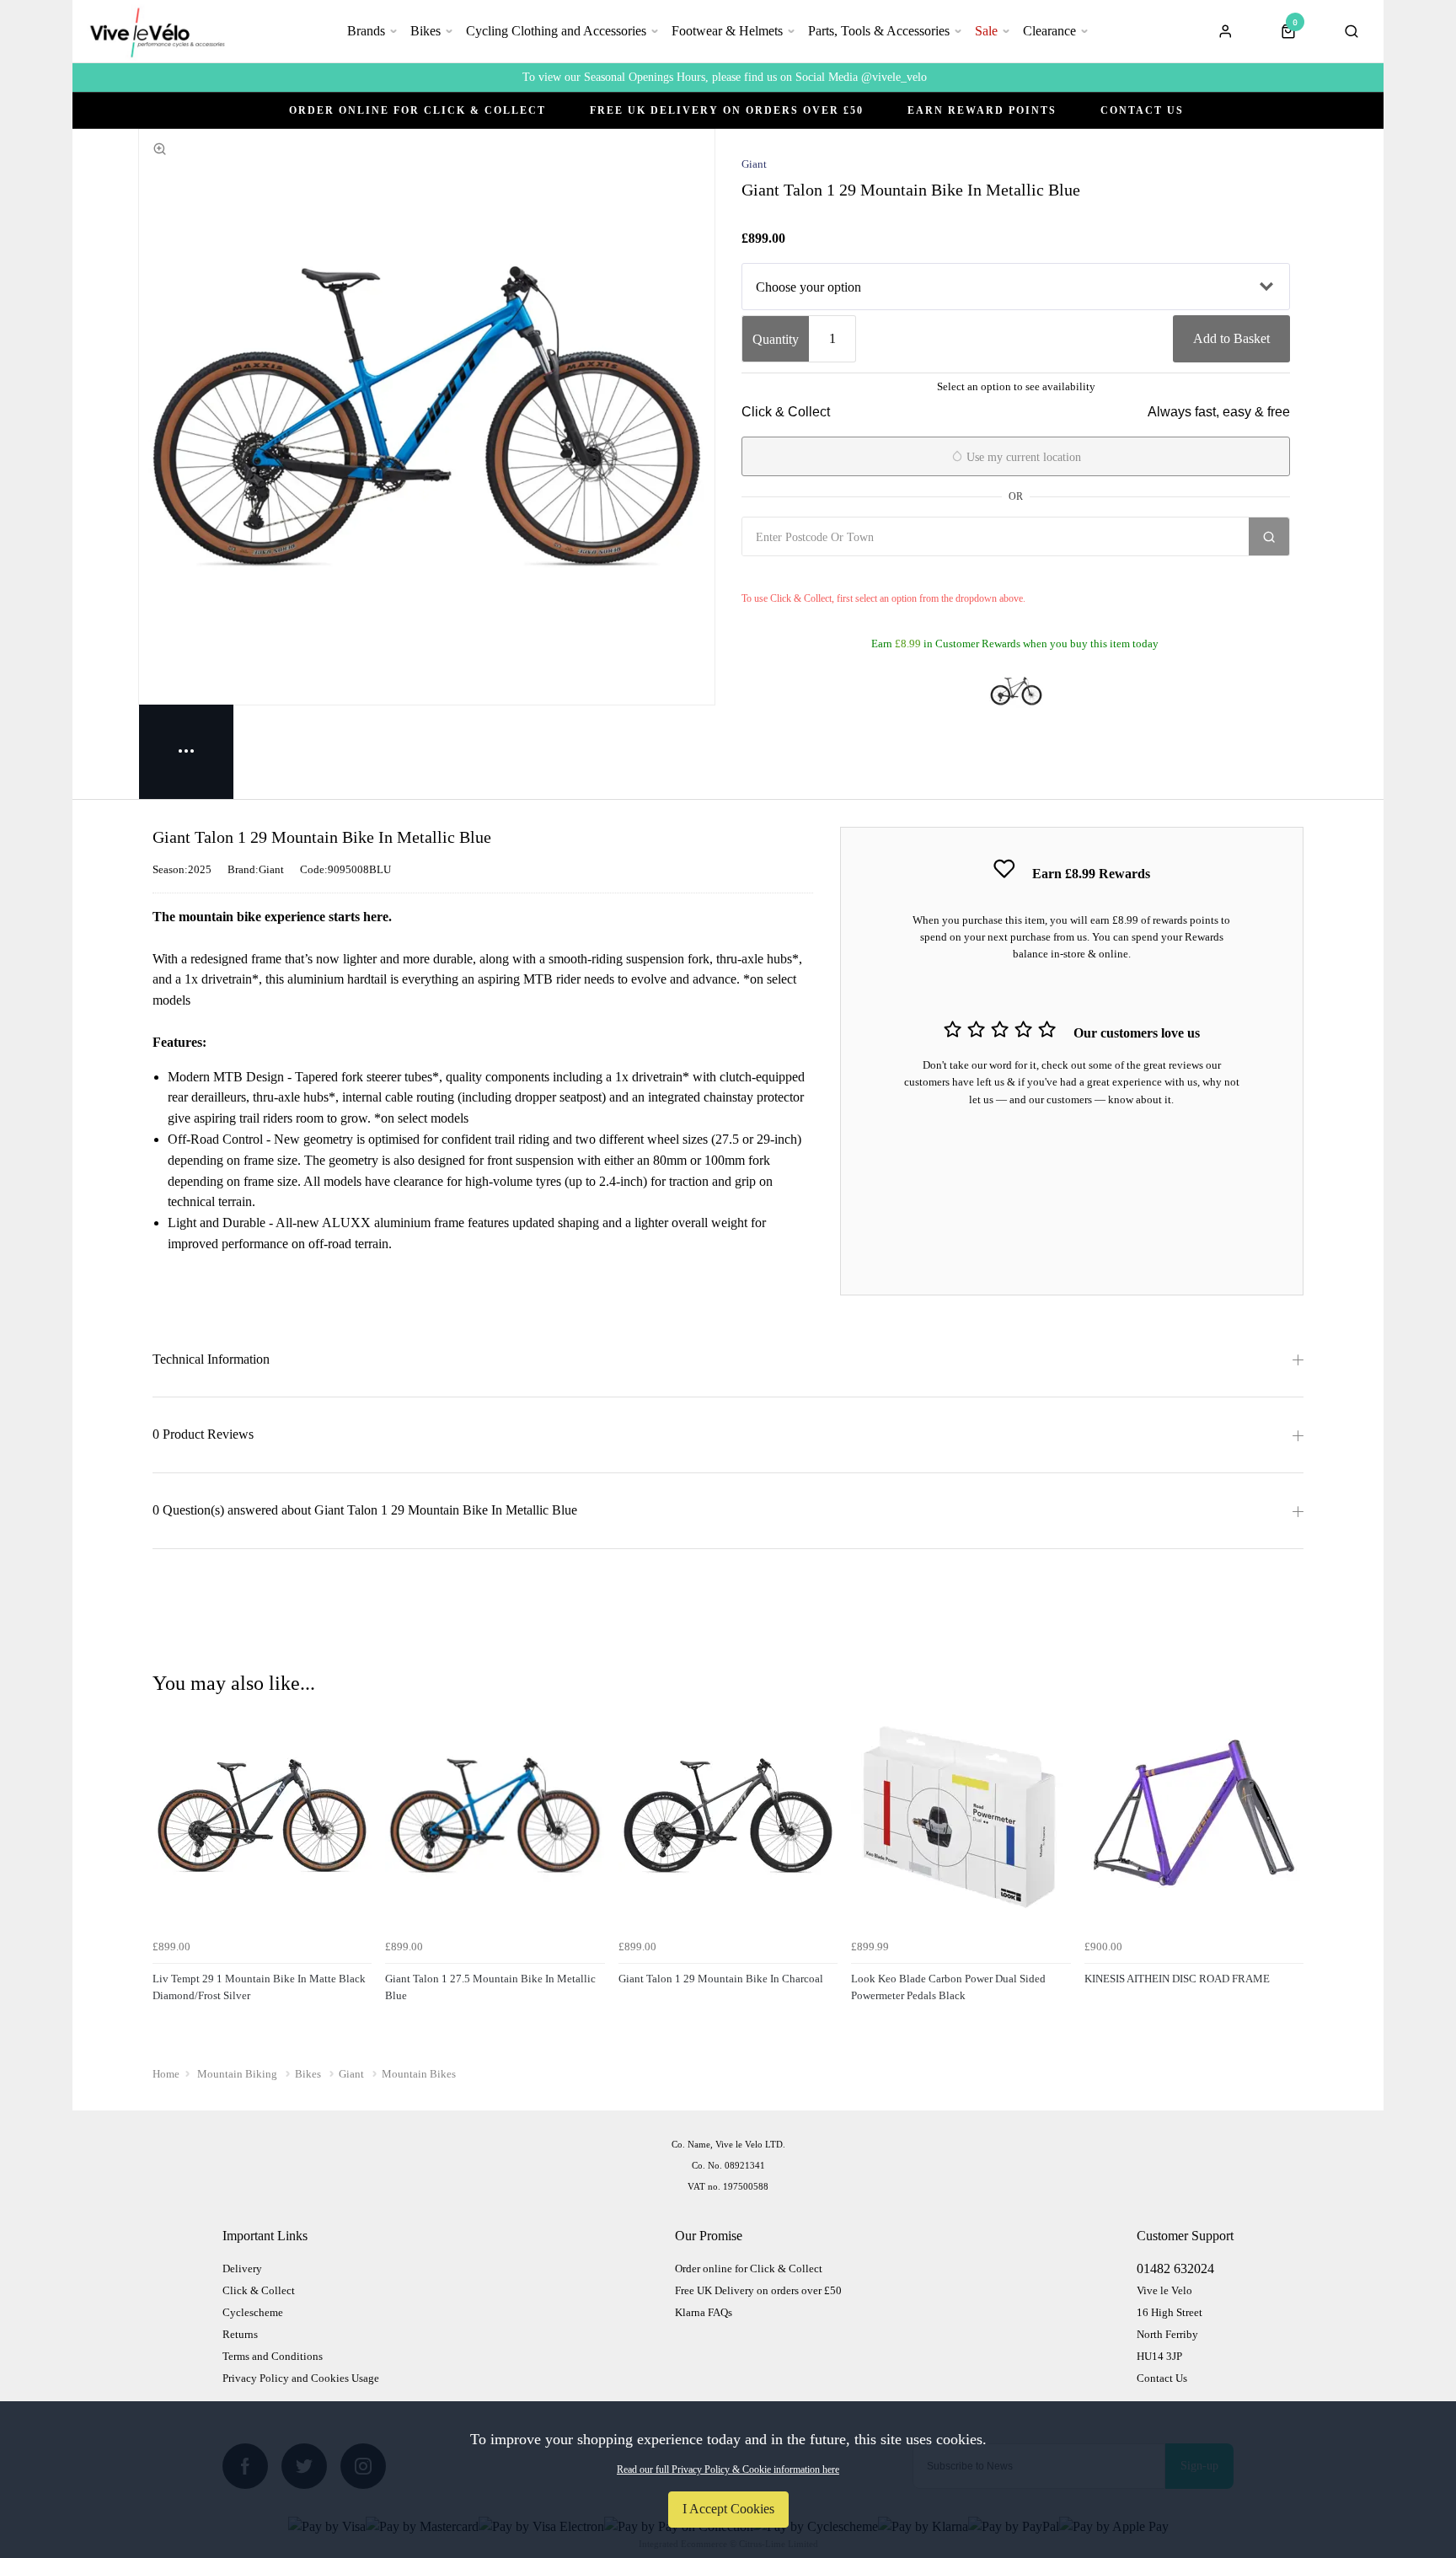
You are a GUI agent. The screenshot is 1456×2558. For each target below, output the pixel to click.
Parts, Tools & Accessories (879, 31)
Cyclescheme (253, 2312)
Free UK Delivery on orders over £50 (758, 2290)
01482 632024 (1175, 2268)
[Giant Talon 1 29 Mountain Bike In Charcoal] (1016, 691)
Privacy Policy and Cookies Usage (301, 2378)
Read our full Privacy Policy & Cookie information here (728, 2470)
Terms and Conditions (273, 2356)
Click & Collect (259, 2290)
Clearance (1049, 31)
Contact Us (1142, 110)
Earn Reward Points (982, 110)
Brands (366, 31)
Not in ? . (842, 574)
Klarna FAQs (704, 2312)
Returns (240, 2334)
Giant (754, 164)
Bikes (426, 31)
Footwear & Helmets (727, 31)
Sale (986, 31)
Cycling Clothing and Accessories (556, 31)
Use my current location (1022, 457)
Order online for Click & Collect (418, 110)
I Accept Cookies (728, 2509)
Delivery (242, 2268)
